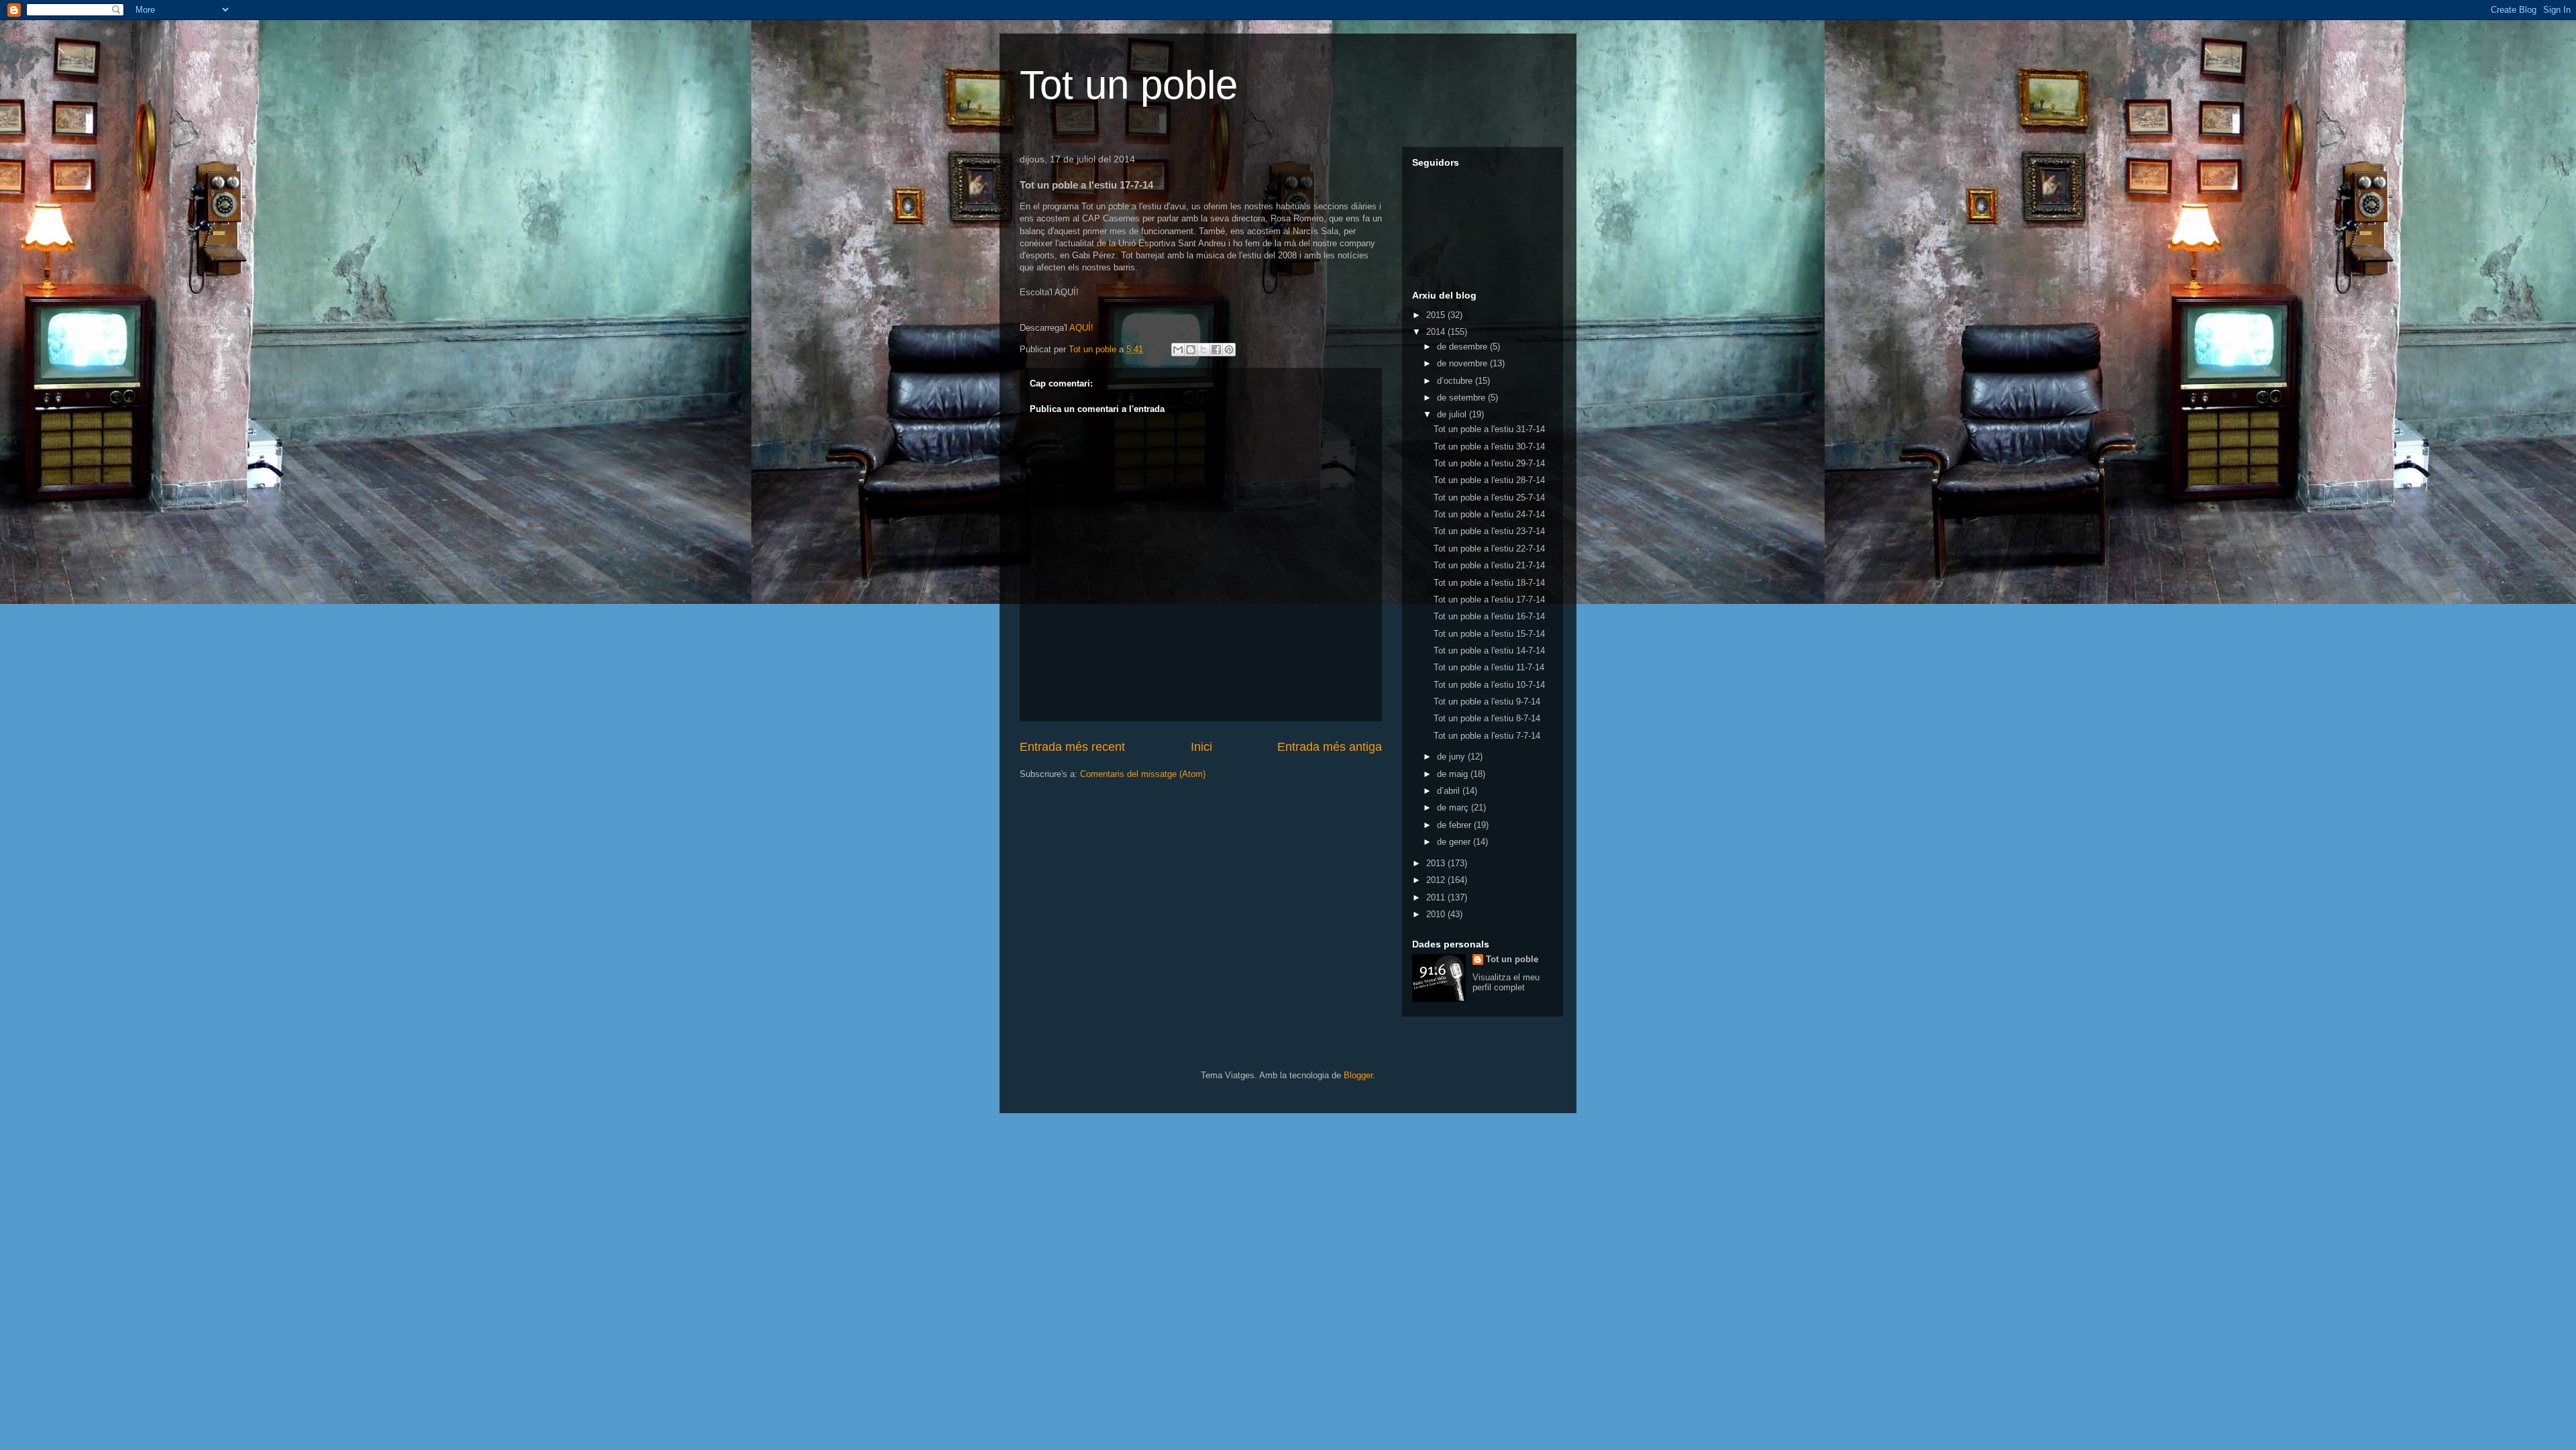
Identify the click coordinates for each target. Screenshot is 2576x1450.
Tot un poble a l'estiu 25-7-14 (1489, 498)
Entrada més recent (1072, 747)
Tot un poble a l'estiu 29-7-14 (1489, 463)
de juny (1452, 757)
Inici (1201, 747)
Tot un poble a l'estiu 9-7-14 (1487, 702)
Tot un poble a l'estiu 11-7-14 (1489, 667)
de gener (1455, 842)
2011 (1437, 897)
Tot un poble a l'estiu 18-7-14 (1489, 583)
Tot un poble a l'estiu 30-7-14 (1489, 447)
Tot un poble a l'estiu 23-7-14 (1489, 531)
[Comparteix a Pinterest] (1229, 350)
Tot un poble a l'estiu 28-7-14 (1489, 480)
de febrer (1455, 825)
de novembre (1463, 363)
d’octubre (1456, 381)
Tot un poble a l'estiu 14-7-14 (1489, 651)
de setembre (1462, 398)
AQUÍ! (1080, 328)
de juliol (1453, 414)
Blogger (1358, 1075)
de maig (1454, 774)
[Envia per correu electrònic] (1178, 350)
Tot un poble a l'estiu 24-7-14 (1489, 514)
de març (1454, 808)
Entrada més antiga (1330, 747)
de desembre (1463, 347)
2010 (1437, 914)
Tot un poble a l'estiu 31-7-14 (1489, 429)
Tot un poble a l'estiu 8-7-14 (1487, 718)
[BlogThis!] (1191, 350)
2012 (1437, 880)
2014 (1437, 332)
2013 (1437, 863)
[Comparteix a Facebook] (1216, 350)
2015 (1437, 315)
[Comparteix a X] (1203, 350)
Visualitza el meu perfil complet (1506, 982)
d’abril (1450, 791)
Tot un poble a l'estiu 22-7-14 (1489, 549)
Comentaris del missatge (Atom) (1143, 774)
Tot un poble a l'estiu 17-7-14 (1489, 600)
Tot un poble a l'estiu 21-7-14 (1489, 565)
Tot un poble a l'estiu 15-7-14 (1489, 634)
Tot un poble (1129, 85)
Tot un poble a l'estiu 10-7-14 (1489, 685)
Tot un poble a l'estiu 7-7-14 (1487, 736)
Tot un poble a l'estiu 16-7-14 (1489, 616)
